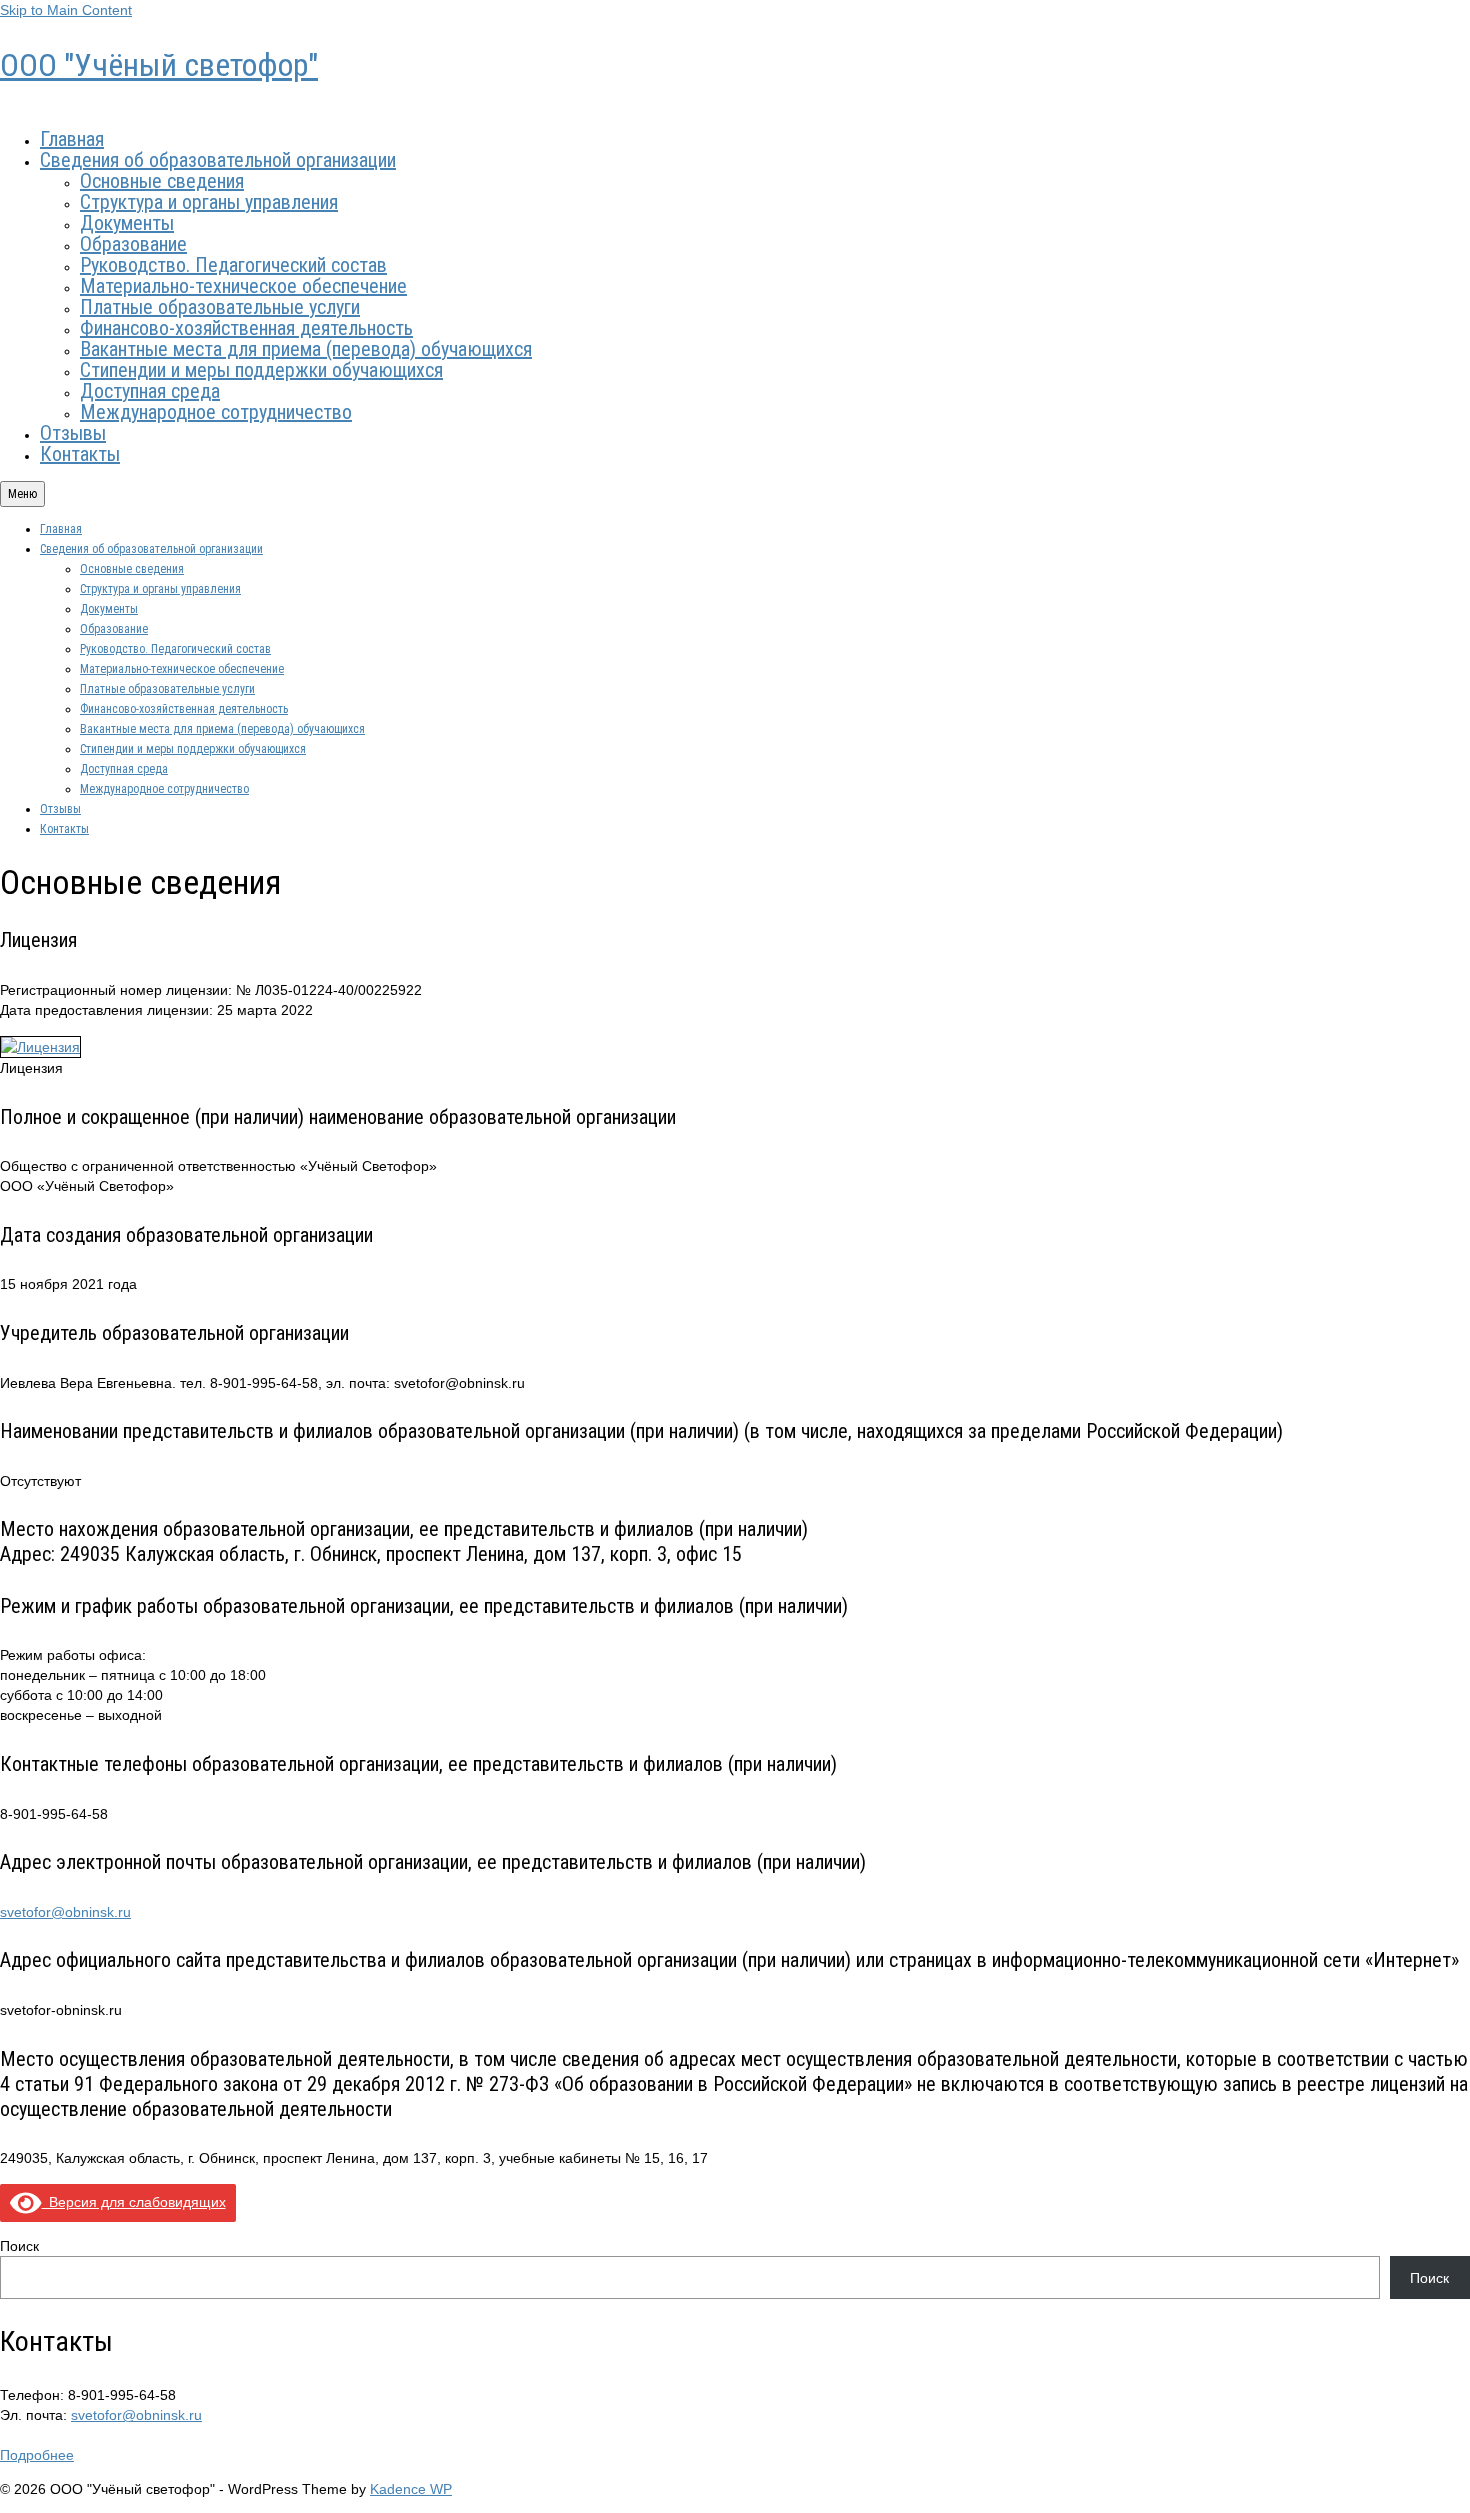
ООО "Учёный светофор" (159, 65)
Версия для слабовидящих (134, 2202)
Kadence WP (411, 2489)
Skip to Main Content (66, 10)
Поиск (19, 2246)
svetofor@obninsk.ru (65, 1912)
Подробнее (37, 2455)
